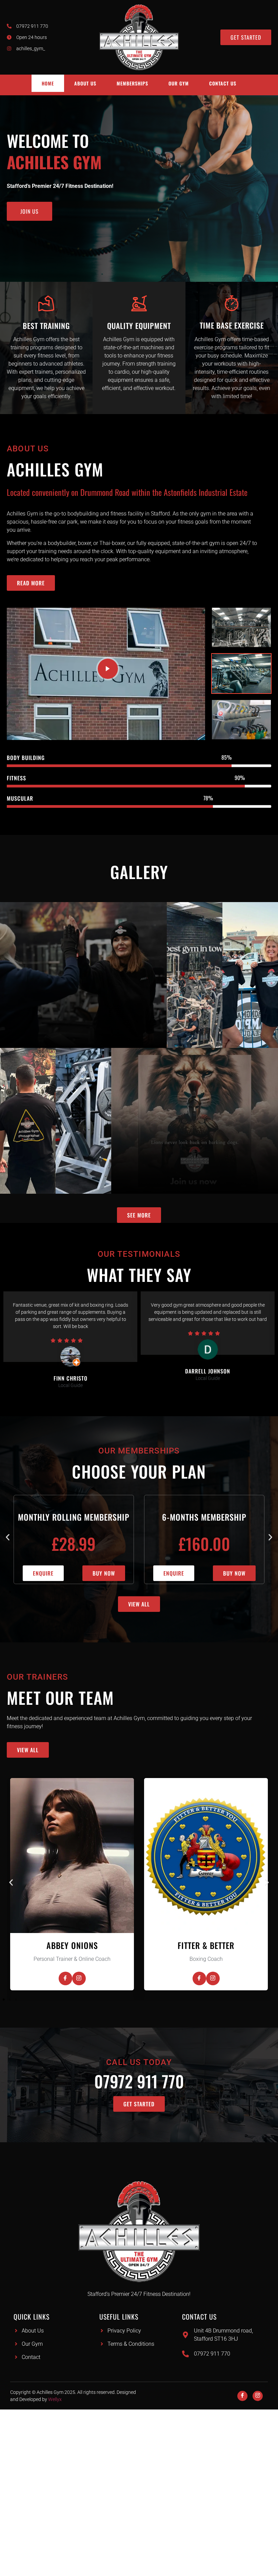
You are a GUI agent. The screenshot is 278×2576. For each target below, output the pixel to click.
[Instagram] (121, 1978)
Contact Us (223, 83)
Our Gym (179, 83)
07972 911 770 (139, 2081)
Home (48, 83)
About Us (85, 83)
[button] (8, 1537)
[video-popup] (108, 669)
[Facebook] (108, 1978)
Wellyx (55, 2399)
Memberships (132, 83)
